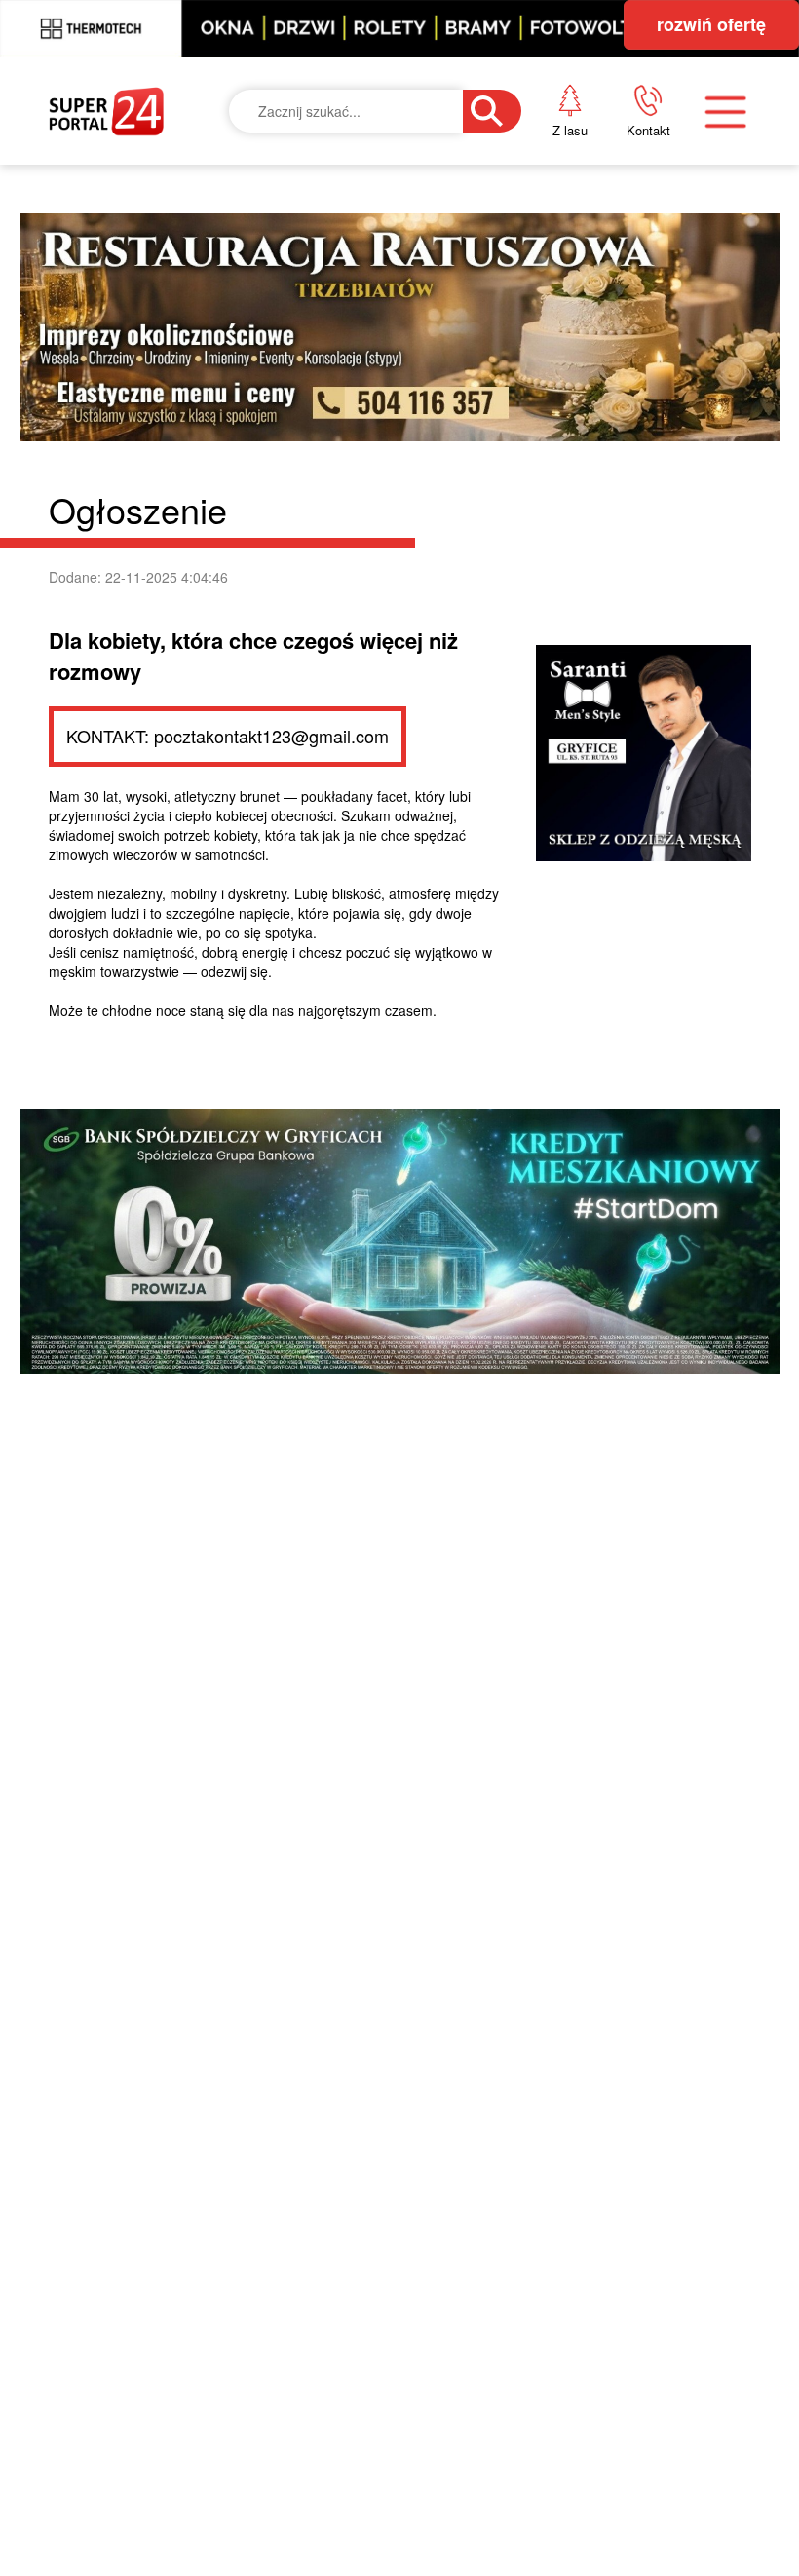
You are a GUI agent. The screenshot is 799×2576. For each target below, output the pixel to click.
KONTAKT (638, 218)
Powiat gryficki (398, 232)
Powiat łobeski (395, 326)
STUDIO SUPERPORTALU (429, 611)
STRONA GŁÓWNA (152, 232)
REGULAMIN (652, 351)
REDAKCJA (644, 285)
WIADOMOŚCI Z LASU (418, 515)
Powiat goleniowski (422, 421)
